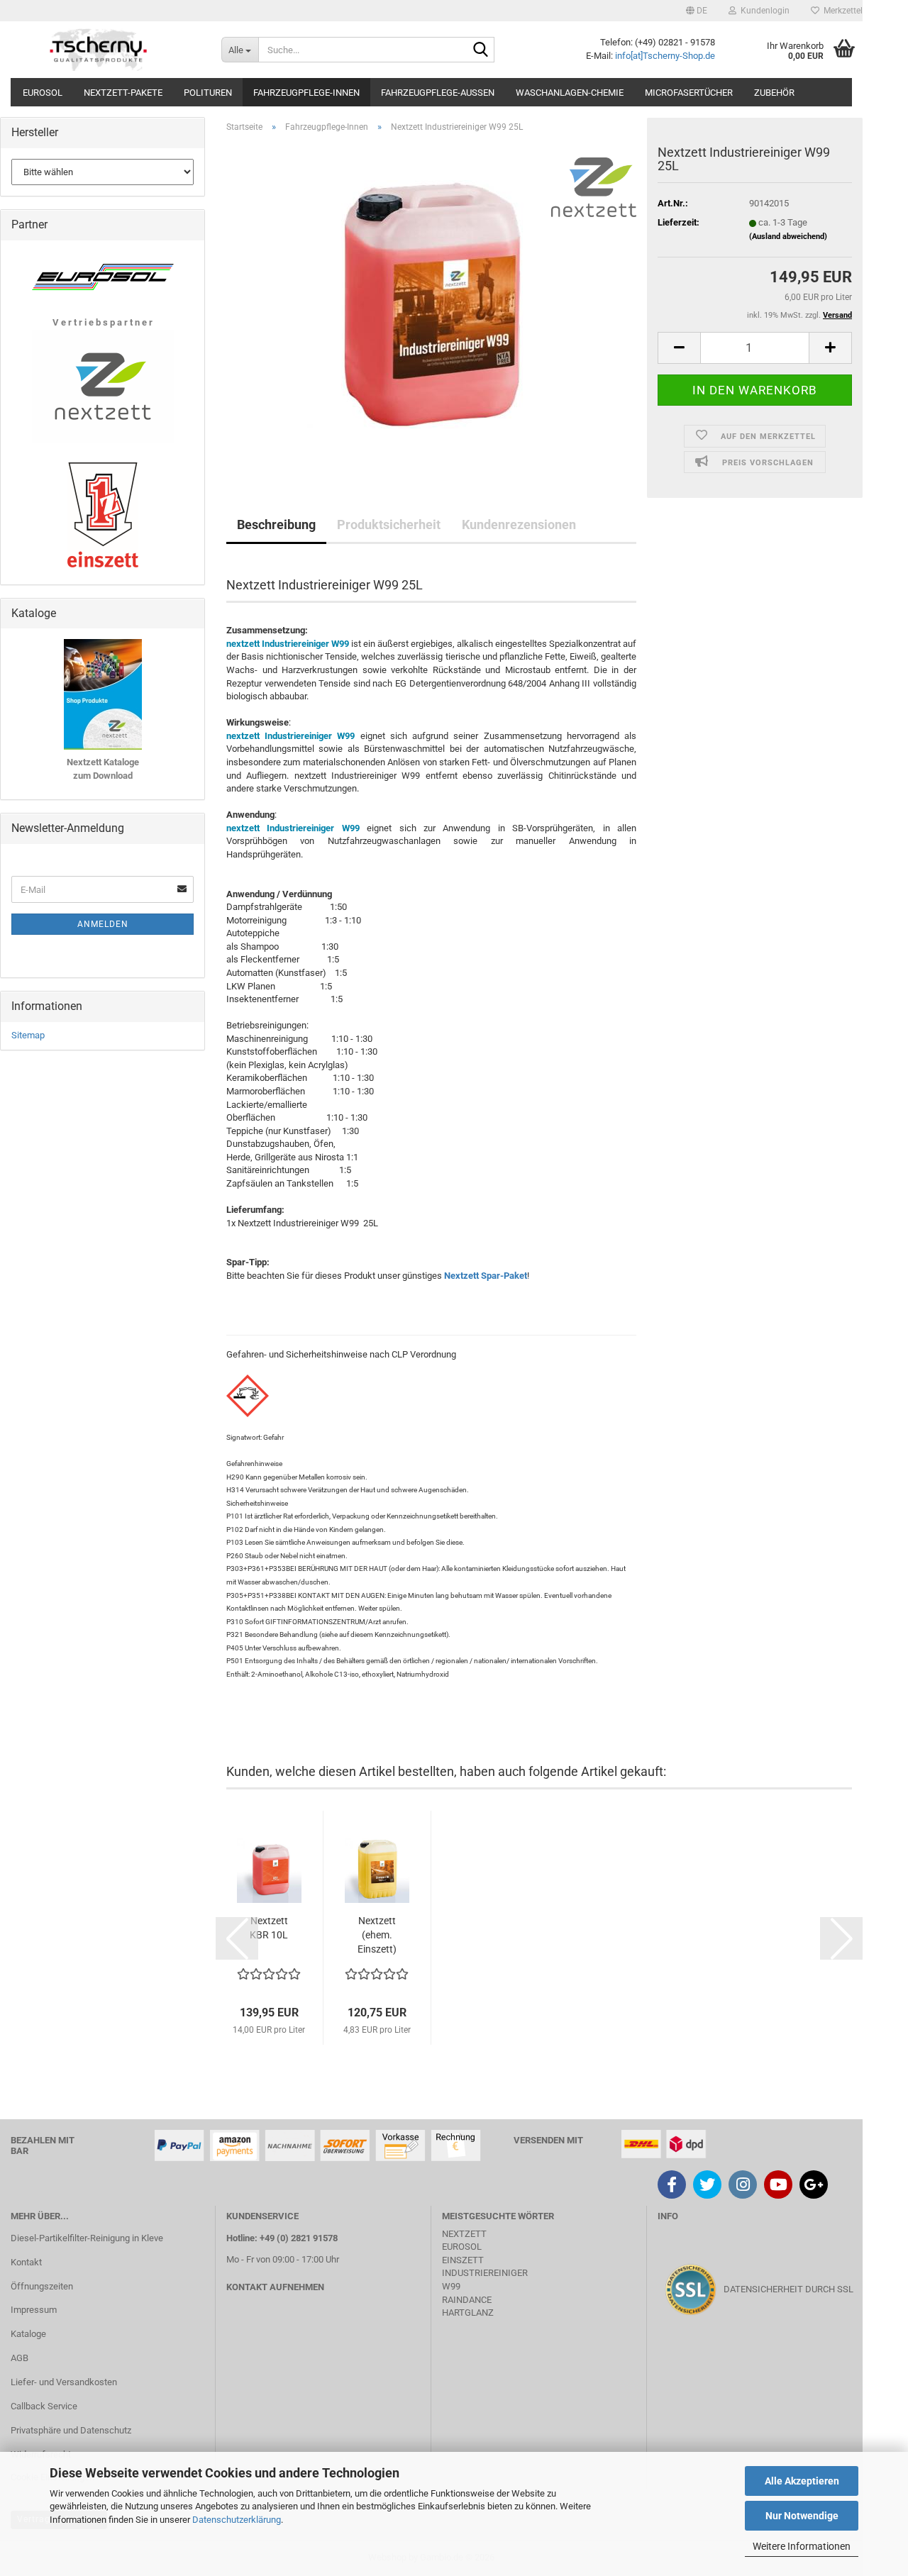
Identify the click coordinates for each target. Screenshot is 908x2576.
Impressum (34, 2310)
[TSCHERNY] (100, 50)
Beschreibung (276, 524)
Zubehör (774, 93)
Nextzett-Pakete (123, 93)
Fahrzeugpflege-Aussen (438, 93)
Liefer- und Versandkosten (64, 2382)
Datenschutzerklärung (237, 2520)
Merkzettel (841, 11)
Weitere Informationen (802, 2546)
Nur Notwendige (802, 2516)
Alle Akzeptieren (802, 2481)
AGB (20, 2358)
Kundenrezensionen (519, 524)
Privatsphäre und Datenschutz (71, 2430)
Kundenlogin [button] (763, 11)
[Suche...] (481, 50)
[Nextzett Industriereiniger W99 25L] (431, 303)
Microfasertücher (689, 93)
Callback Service (44, 2406)
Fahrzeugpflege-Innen (306, 93)
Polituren (208, 93)
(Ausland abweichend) (788, 237)
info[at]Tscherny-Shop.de (665, 56)
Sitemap (28, 1035)
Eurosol (43, 93)
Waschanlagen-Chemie (570, 93)
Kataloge (28, 2334)
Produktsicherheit (389, 524)
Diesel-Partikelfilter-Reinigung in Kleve (87, 2238)
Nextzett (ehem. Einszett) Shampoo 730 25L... (377, 1936)
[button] (697, 11)
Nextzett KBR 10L (269, 1928)
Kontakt (26, 2262)
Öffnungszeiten (42, 2286)
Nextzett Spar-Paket (486, 1276)
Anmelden (103, 924)
